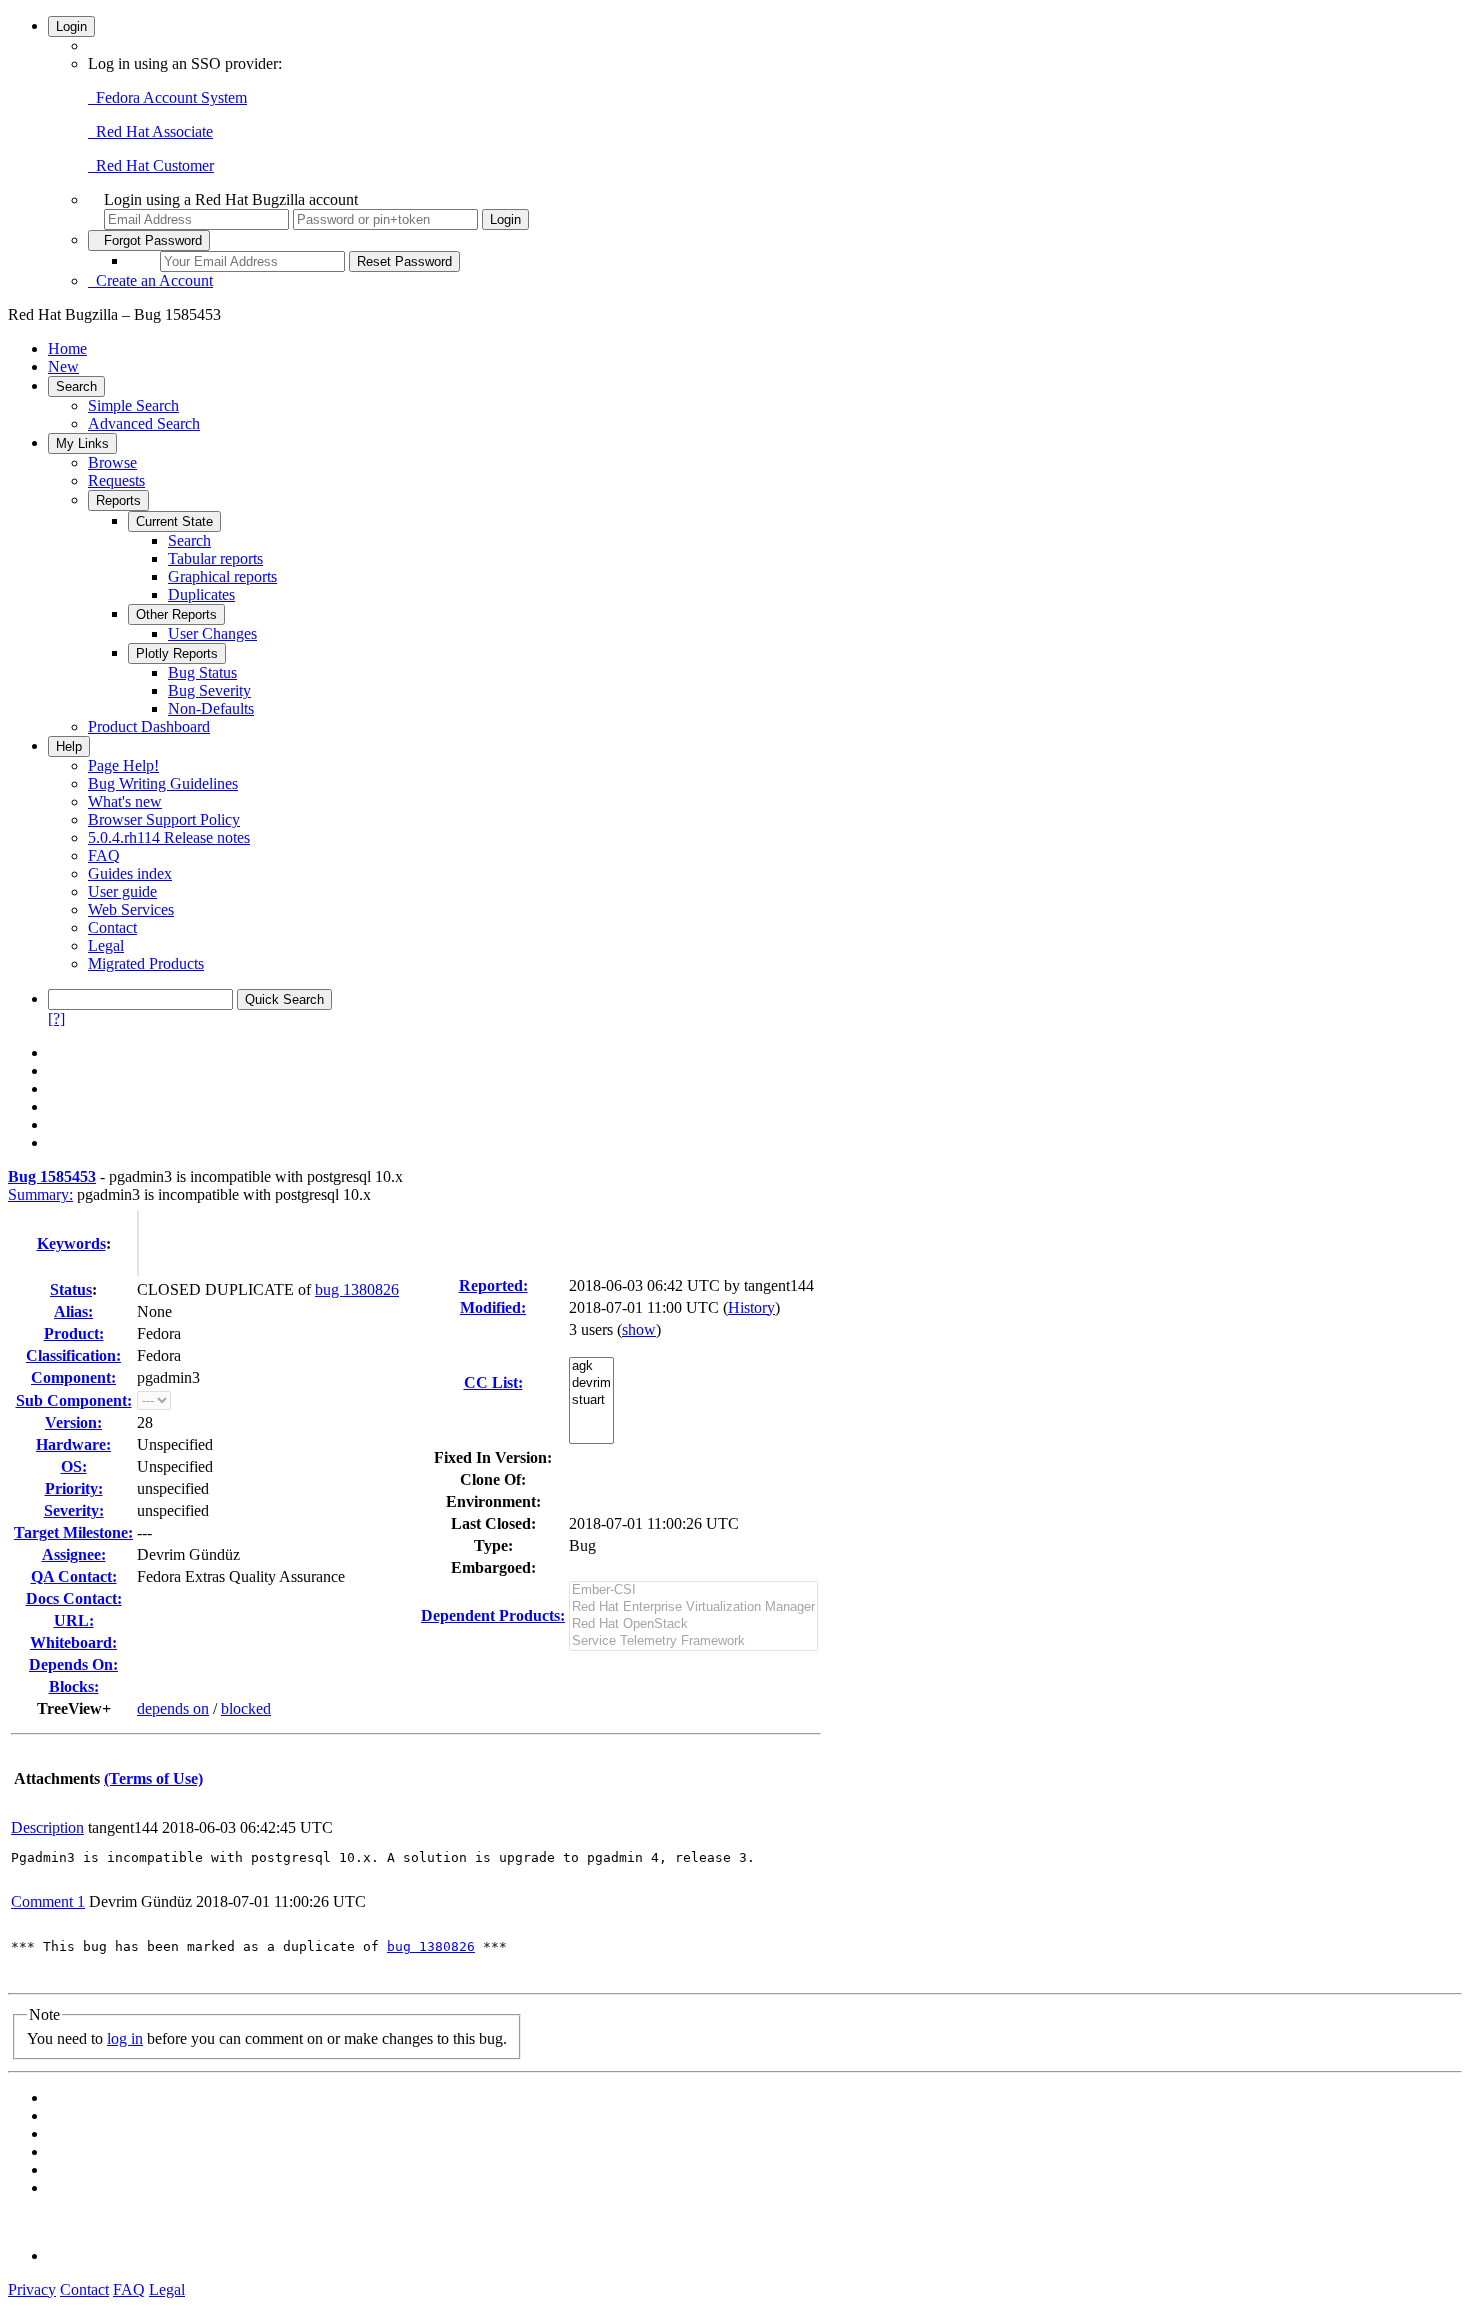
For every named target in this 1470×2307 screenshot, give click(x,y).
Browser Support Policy (164, 819)
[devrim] (591, 1383)
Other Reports (176, 614)
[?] (56, 1018)
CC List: (493, 1382)
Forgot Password (149, 240)
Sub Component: (74, 1400)
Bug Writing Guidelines (163, 783)
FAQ (104, 855)
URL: (74, 1620)
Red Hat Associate (150, 131)
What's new (125, 801)
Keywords (71, 1243)
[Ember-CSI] (693, 1590)
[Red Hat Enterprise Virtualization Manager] (693, 1607)
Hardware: (73, 1444)
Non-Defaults (211, 708)
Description (47, 1827)
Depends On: (73, 1664)
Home (67, 348)
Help (69, 746)
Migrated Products (146, 963)
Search (76, 386)
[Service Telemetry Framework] (693, 1641)
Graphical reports (222, 576)
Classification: (73, 1355)
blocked (246, 1708)
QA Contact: (74, 1576)
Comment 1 (48, 1901)
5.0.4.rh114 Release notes (169, 837)
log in (125, 2038)
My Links (82, 443)
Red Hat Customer (151, 165)
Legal (106, 945)
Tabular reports (215, 558)
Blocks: (74, 1686)
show (639, 1329)
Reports (118, 500)
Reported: (493, 1285)
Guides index (130, 873)
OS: (74, 1466)
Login (71, 26)
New (63, 366)
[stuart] (591, 1400)
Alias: (73, 1311)
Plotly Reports (177, 653)
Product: (74, 1333)
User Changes (212, 633)
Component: (73, 1377)
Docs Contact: (74, 1598)
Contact (112, 927)
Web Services (131, 909)
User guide (122, 891)
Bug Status (202, 672)
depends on (173, 1708)
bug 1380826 (357, 1289)
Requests (116, 480)
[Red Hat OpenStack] (693, 1624)
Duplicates (201, 594)
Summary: (40, 1194)
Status (71, 1289)
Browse (112, 462)
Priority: (74, 1488)
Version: (73, 1422)
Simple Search (133, 405)
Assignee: (74, 1554)
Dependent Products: (493, 1615)
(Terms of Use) (153, 1778)
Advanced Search (144, 423)
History (751, 1307)
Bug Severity (209, 690)
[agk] (591, 1366)
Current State (174, 521)
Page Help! (123, 765)
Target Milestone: (73, 1532)
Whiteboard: (73, 1642)
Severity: (74, 1510)
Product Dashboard (149, 726)
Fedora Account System (167, 97)
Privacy (32, 2289)
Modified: (493, 1307)
